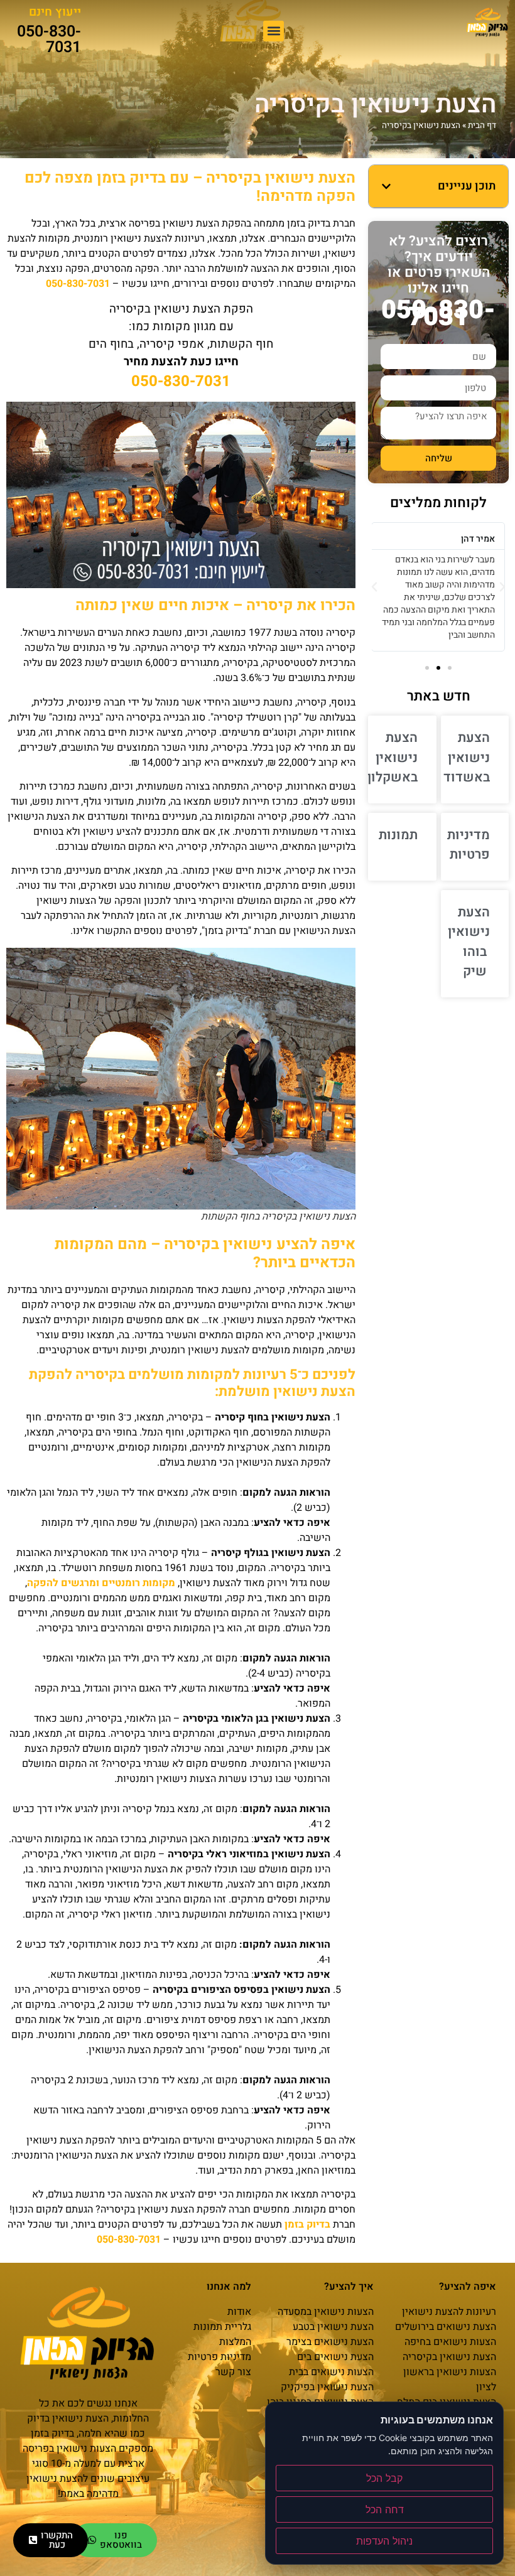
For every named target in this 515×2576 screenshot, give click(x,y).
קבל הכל (384, 2478)
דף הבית (482, 126)
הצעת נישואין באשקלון (393, 758)
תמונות (398, 835)
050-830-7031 (49, 40)
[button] (274, 31)
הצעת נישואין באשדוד (467, 758)
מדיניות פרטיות (469, 845)
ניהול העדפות (384, 2541)
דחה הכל (385, 2509)
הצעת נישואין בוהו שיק (469, 942)
